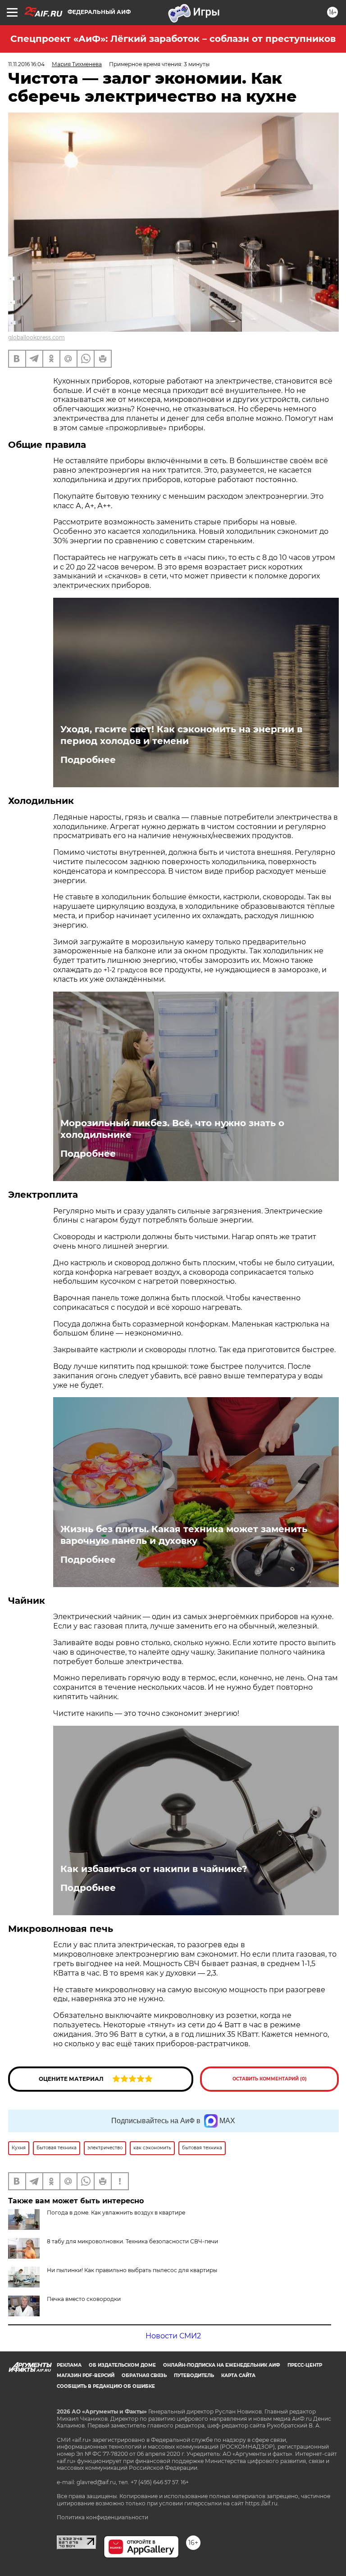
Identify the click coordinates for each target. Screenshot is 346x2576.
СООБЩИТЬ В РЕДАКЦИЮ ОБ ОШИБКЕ (106, 2386)
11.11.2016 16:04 (26, 64)
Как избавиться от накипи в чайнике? (154, 1869)
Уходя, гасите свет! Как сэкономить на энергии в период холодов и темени (181, 735)
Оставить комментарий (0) (270, 2079)
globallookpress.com (36, 337)
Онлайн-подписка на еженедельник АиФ (222, 2365)
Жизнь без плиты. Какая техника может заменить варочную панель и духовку (184, 1535)
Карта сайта (238, 2375)
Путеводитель (194, 2375)
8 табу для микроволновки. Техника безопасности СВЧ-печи (132, 2241)
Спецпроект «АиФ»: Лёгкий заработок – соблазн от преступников (173, 39)
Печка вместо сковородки (84, 2299)
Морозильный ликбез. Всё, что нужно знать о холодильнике (172, 1129)
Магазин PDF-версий (86, 2375)
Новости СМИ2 (173, 2336)
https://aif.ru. (262, 2503)
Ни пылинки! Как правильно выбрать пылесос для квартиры (132, 2270)
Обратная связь (144, 2375)
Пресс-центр (305, 2365)
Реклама (69, 2365)
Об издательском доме (122, 2365)
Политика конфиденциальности (102, 2517)
